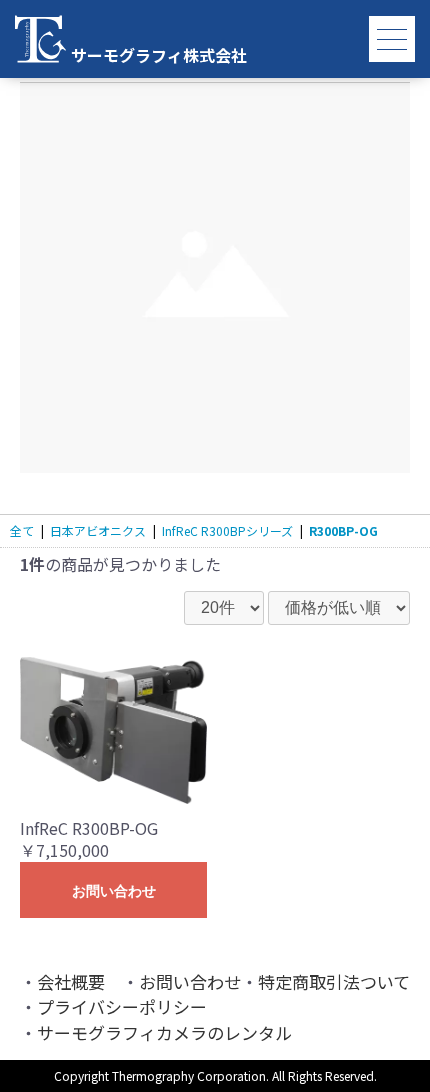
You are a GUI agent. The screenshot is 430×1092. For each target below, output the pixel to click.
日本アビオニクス (98, 530)
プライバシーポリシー (122, 1006)
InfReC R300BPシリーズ (227, 530)
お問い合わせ (114, 891)
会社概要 (71, 981)
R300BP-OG (343, 530)
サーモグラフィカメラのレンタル (164, 1032)
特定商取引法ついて (334, 981)
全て (22, 530)
